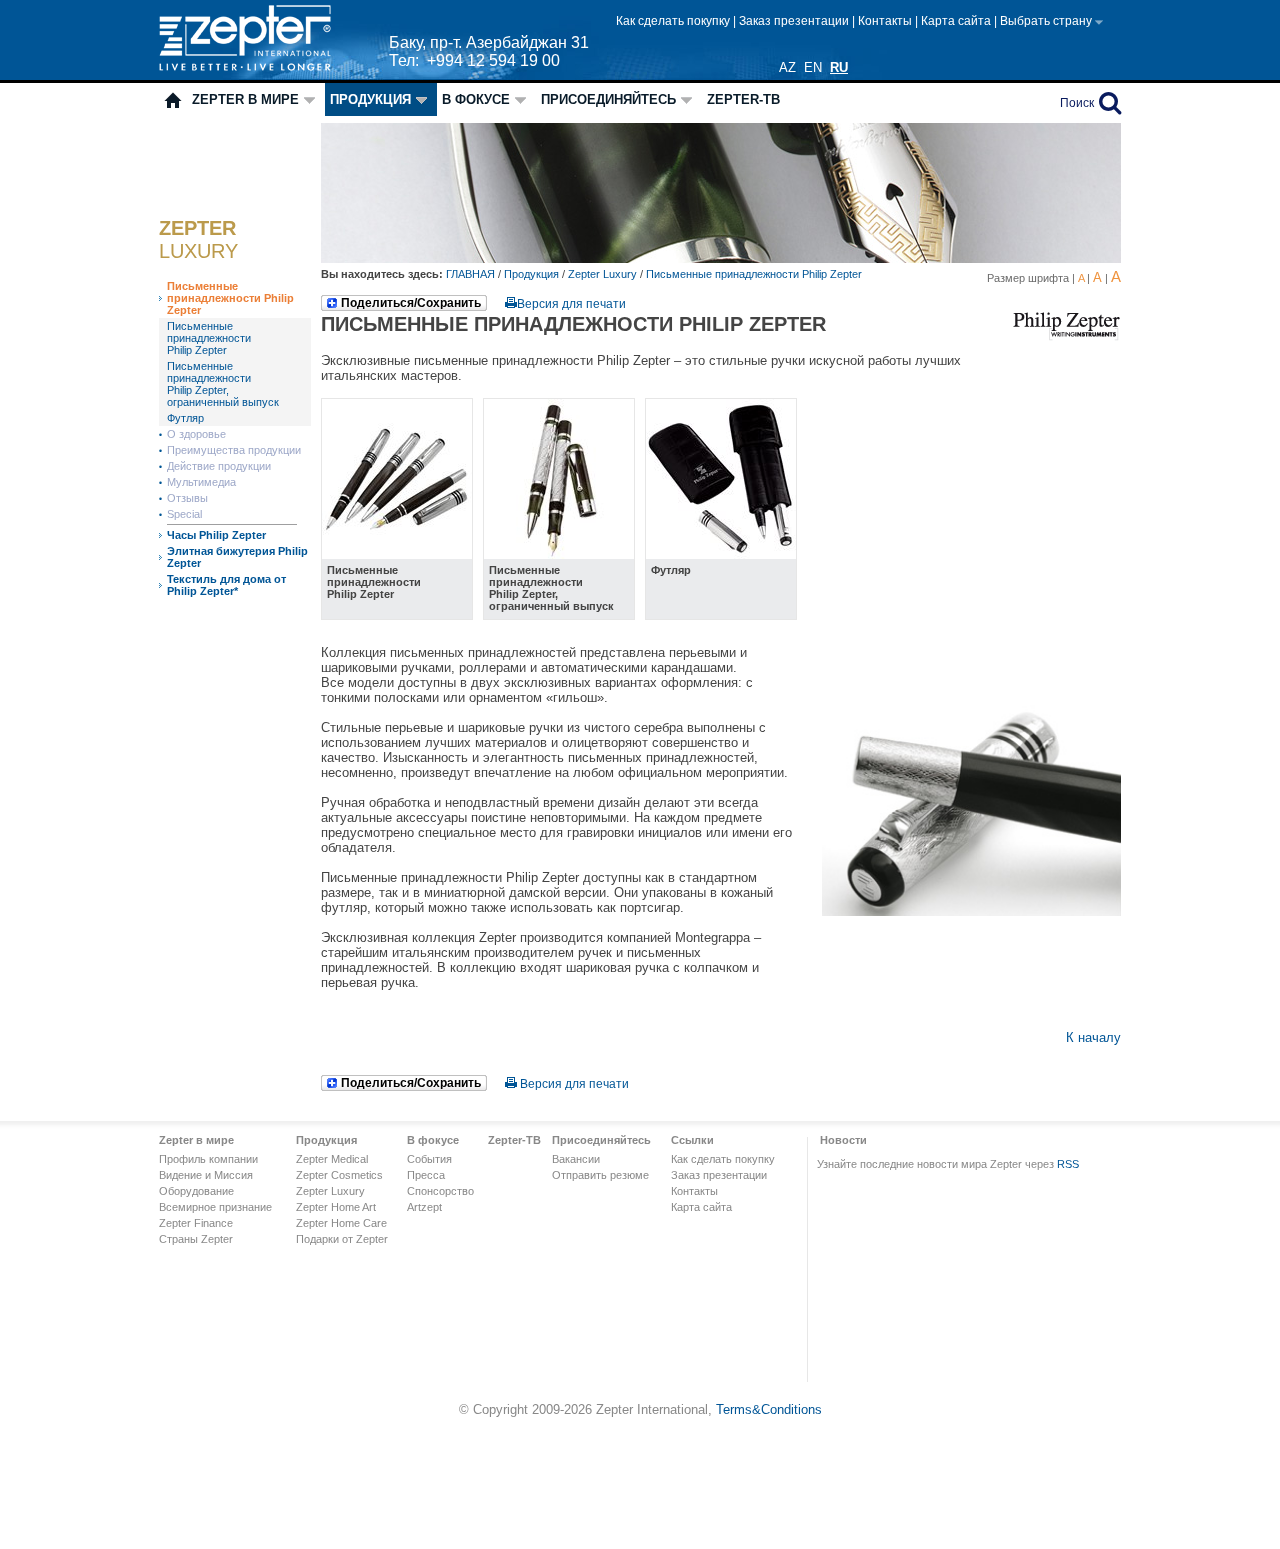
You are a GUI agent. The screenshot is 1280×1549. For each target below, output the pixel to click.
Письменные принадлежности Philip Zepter (230, 298)
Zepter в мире (245, 99)
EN (813, 67)
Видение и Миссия (206, 1175)
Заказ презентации (795, 21)
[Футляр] (721, 554)
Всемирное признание (215, 1207)
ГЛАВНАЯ (472, 274)
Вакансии (576, 1159)
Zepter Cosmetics (339, 1175)
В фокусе (476, 99)
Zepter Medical (332, 1159)
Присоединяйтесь (608, 99)
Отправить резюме (600, 1175)
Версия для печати (571, 304)
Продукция (370, 99)
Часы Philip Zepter (216, 535)
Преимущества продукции (234, 450)
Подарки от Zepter (342, 1239)
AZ (787, 67)
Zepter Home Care (341, 1223)
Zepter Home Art (336, 1207)
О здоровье (196, 434)
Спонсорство (440, 1191)
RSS (1068, 1164)
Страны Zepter (196, 1239)
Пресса (426, 1175)
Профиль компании (208, 1159)
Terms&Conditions (769, 1409)
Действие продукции (219, 466)
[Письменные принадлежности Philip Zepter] (397, 554)
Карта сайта (957, 21)
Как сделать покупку (674, 21)
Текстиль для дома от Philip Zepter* (226, 585)
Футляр (185, 418)
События (429, 1159)
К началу (1093, 1037)
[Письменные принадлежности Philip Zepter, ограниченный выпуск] (559, 554)
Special (184, 514)
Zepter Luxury (602, 274)
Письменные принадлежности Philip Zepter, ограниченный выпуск (223, 384)
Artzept (424, 1207)
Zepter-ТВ (743, 99)
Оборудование (196, 1191)
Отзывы (187, 498)
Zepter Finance (196, 1223)
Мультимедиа (201, 482)
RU (839, 67)
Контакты (886, 21)
